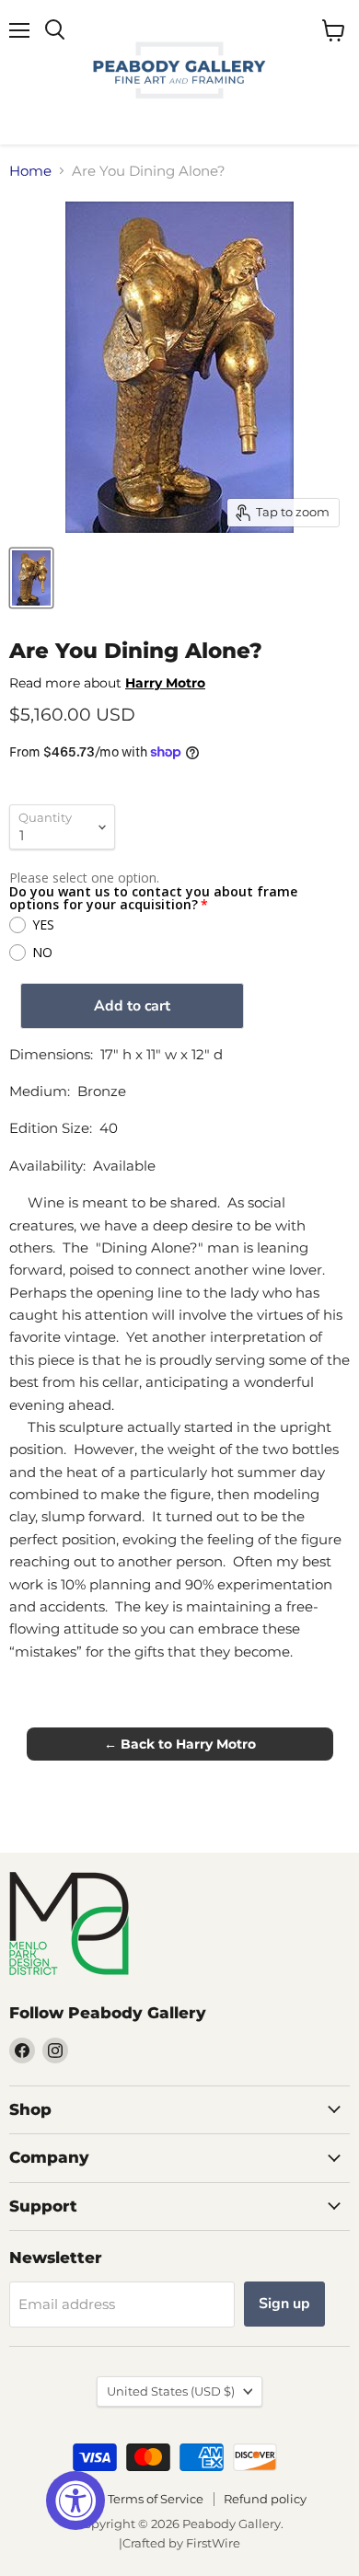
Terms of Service (156, 2499)
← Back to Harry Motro (180, 1744)
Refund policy (265, 2499)
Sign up (284, 2304)
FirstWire (213, 2543)
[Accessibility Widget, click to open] (75, 2501)
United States (171, 2391)
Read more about (107, 683)
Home (30, 171)
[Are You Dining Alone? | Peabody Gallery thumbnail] (31, 578)
